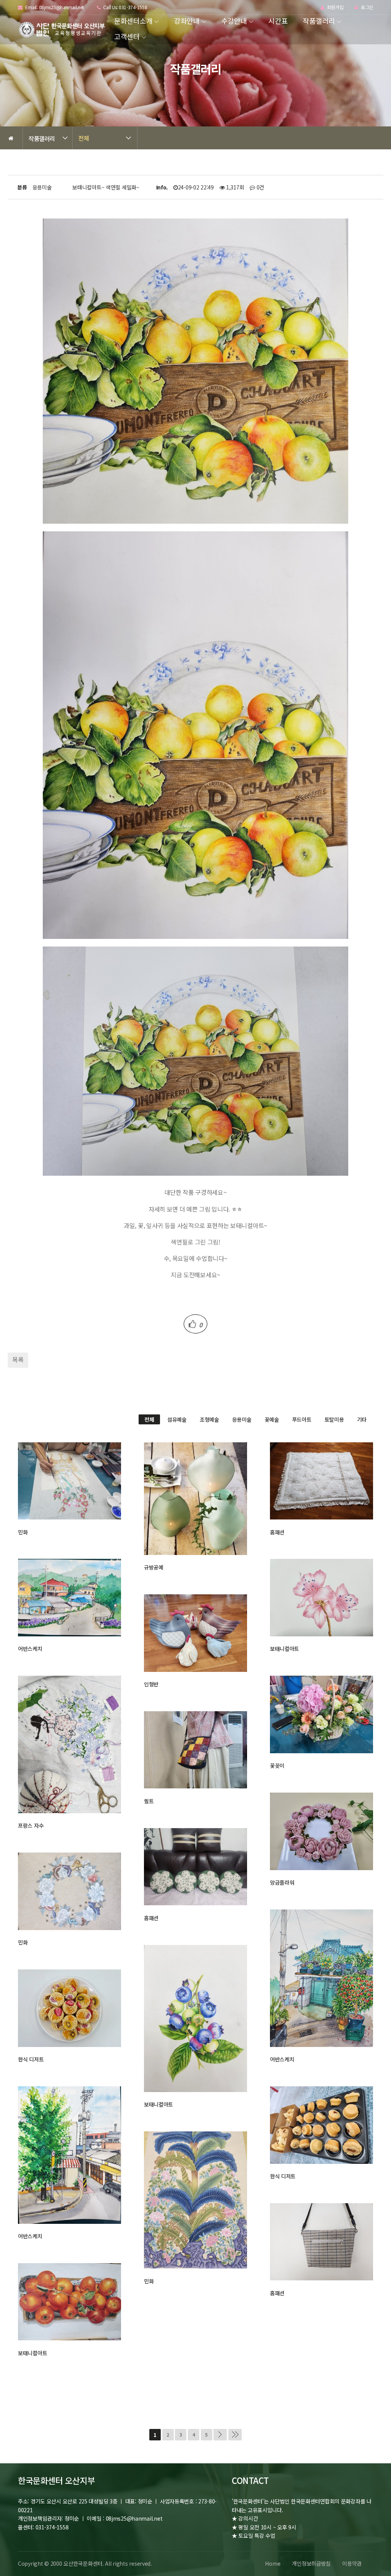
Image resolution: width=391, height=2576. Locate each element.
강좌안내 (187, 21)
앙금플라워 (282, 1882)
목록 (18, 1359)
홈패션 (277, 1532)
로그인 (366, 7)
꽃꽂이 (277, 1765)
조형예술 (209, 1419)
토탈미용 (334, 1419)
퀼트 (149, 1801)
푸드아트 (302, 1419)
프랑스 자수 (31, 1825)
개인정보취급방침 (311, 2563)
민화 (23, 1532)
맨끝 (235, 2435)
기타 (362, 1419)
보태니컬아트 (284, 1649)
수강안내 (234, 21)
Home (273, 2563)
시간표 (278, 21)
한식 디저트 (31, 2059)
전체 (83, 138)
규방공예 (154, 1567)
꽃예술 (272, 1419)
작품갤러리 (319, 21)
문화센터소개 (133, 21)
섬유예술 (177, 1419)
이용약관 (352, 2563)
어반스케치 (30, 1649)
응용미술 (242, 1419)
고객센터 (127, 36)
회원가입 (335, 7)
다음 (220, 2435)
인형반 (151, 1684)
